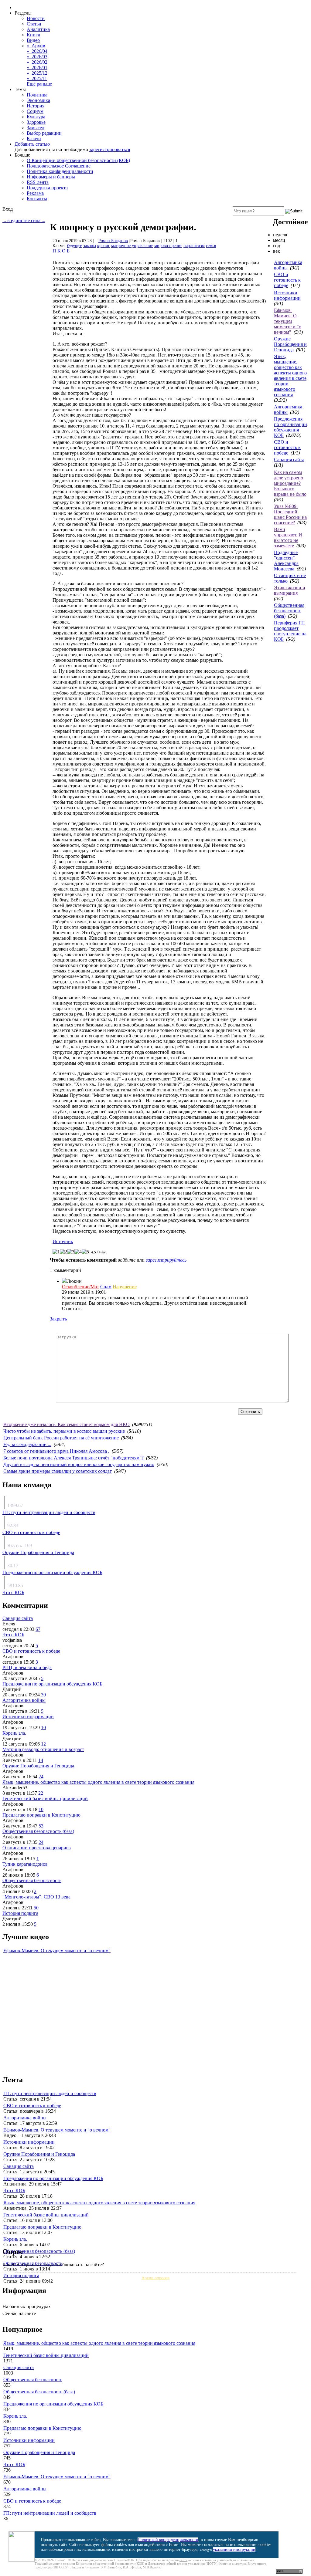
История (36, 106)
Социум (35, 111)
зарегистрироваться (110, 149)
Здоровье (36, 122)
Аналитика (38, 29)
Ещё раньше (39, 84)
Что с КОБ (13, 1592)
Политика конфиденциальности (60, 171)
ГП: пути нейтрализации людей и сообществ (49, 1512)
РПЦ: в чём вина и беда (27, 1667)
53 (41, 1826)
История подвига (20, 1913)
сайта (183, 2560)
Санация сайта (289, 460)
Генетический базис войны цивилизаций (45, 1798)
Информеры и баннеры (51, 177)
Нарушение (125, 1287)
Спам (106, 1287)
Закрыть (58, 1319)
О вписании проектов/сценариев (37, 1848)
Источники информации (287, 295)
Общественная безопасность (32, 1880)
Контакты (37, 199)
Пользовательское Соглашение (59, 166)
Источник (63, 1241)
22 (41, 1793)
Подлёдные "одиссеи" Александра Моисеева (286, 561)
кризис (104, 246)
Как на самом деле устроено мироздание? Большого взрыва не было (290, 483)
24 (41, 1777)
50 (36, 1908)
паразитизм (194, 246)
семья (211, 246)
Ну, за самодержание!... (27, 1444)
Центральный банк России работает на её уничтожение (61, 1438)
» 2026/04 (37, 51)
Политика (37, 95)
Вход (8, 209)
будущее (75, 246)
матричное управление (132, 246)
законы (90, 246)
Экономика (38, 100)
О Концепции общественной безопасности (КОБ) (78, 160)
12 (43, 1744)
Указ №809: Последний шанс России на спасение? (290, 514)
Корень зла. (14, 1733)
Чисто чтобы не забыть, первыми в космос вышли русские (64, 1431)
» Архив (36, 46)
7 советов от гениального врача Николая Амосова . (56, 1451)
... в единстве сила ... (24, 220)
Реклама (35, 193)
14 (41, 1760)
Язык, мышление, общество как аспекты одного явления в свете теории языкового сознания (290, 375)
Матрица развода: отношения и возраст (43, 1749)
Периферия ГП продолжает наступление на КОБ (290, 631)
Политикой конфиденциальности (168, 2540)
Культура (36, 117)
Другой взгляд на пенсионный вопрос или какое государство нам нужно (79, 1464)
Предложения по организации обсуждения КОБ (290, 427)
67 (38, 1629)
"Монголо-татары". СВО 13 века (36, 1897)
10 (43, 1727)
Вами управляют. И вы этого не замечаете (288, 538)
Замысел (36, 128)
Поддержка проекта (47, 188)
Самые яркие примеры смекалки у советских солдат (58, 1471)
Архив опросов (155, 2278)
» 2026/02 (37, 62)
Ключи (34, 139)
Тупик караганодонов (25, 1864)
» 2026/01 (37, 68)
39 (43, 1695)
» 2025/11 (37, 78)
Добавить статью (32, 144)
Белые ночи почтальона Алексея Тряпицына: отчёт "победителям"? (73, 1458)
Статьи (34, 24)
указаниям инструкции (234, 2549)
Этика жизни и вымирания (290, 590)
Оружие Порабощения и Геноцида (290, 344)
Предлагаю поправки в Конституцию (41, 1815)
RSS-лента (38, 182)
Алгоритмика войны (24, 1700)
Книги (34, 35)
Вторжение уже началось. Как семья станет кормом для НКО (67, 1424)
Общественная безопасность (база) (289, 611)
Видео (33, 40)
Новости (36, 18)
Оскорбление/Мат (80, 1287)
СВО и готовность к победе (287, 280)
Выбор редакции (44, 133)
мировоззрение (168, 246)
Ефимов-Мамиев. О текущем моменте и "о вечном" (288, 321)
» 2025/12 (37, 73)
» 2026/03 (37, 57)
